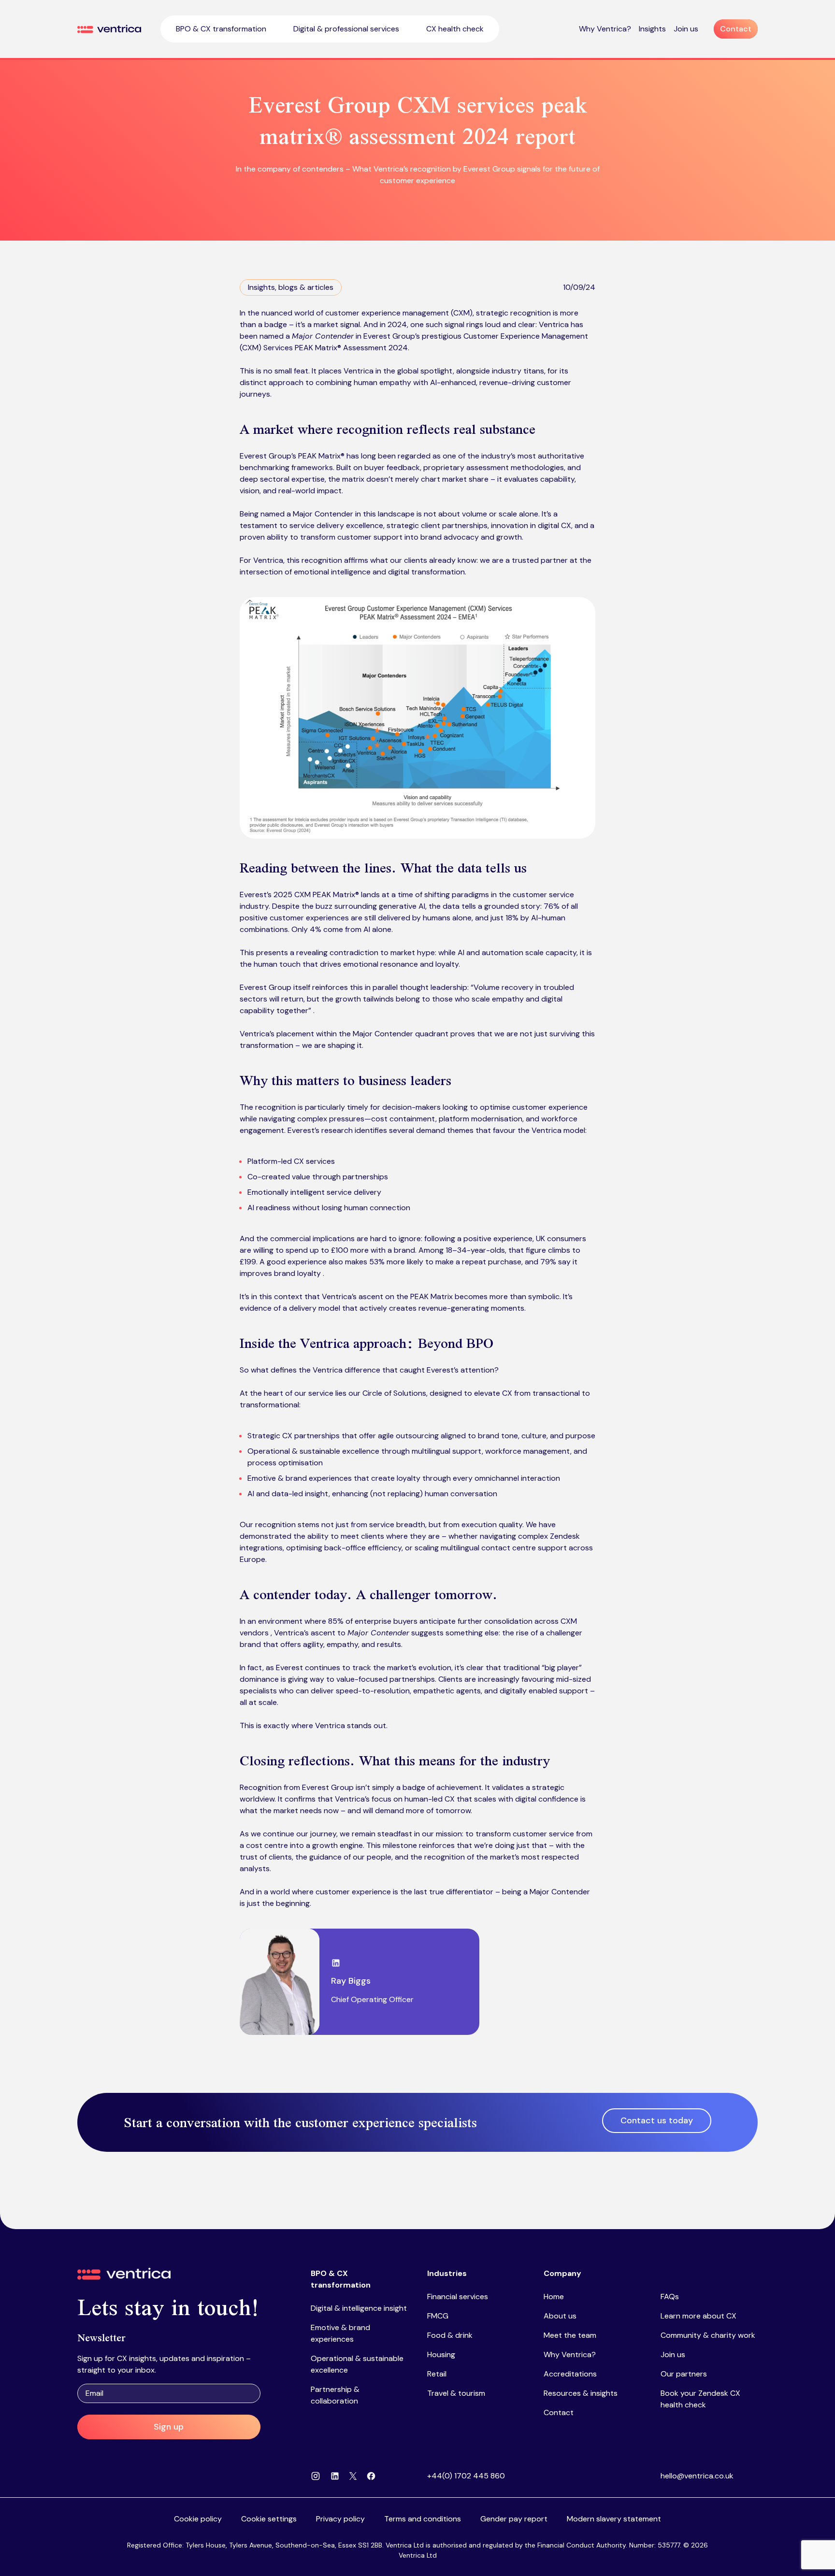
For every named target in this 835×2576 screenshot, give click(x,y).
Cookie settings (269, 2519)
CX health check (455, 29)
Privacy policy (340, 2519)
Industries (447, 2273)
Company (562, 2273)
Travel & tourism (456, 2393)
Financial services (458, 2297)
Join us (686, 29)
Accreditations (570, 2374)
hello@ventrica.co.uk (697, 2476)
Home (554, 2297)
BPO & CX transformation (221, 29)
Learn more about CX (698, 2316)
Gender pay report (514, 2519)
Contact (559, 2412)
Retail (437, 2374)
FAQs (670, 2297)
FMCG (438, 2316)
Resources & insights (581, 2393)
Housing (441, 2354)
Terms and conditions (423, 2519)
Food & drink (450, 2335)
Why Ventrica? (605, 29)
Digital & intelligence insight (359, 2308)
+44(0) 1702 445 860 (466, 2476)
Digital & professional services (346, 29)
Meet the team (570, 2335)
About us (560, 2316)
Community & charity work (708, 2335)
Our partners (684, 2374)
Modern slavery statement (614, 2519)
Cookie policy (198, 2519)
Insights (652, 29)
